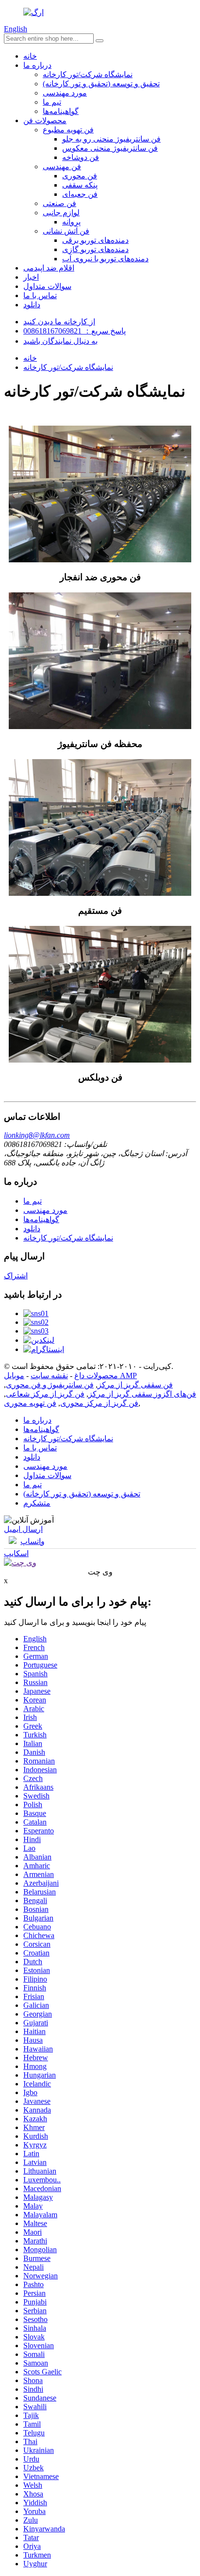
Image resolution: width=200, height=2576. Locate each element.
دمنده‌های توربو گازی (95, 249)
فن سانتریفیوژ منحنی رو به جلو (111, 139)
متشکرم (37, 1503)
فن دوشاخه (81, 157)
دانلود (32, 305)
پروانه (71, 222)
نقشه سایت (49, 1375)
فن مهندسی (62, 167)
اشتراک (16, 1276)
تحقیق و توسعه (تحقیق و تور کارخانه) (101, 84)
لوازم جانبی (61, 213)
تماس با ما (40, 295)
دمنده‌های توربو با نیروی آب (105, 259)
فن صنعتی (59, 203)
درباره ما (37, 65)
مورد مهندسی (65, 93)
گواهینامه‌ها (61, 111)
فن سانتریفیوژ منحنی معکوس (110, 148)
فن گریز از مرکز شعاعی (45, 1394)
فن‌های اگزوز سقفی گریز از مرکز (142, 1394)
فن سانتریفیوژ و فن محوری (50, 1385)
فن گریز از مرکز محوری (99, 1403)
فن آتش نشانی (66, 231)
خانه (30, 56)
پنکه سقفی (80, 185)
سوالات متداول (47, 286)
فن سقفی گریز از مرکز (135, 1385)
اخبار (31, 277)
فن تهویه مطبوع (68, 130)
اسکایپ (16, 1553)
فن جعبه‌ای (80, 194)
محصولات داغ (96, 1375)
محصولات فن (45, 120)
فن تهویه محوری (30, 1403)
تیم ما (52, 102)
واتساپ (33, 1541)
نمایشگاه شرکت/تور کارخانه (88, 74)
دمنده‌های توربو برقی (95, 240)
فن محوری (80, 176)
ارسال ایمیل (23, 1529)
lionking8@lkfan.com (37, 1135)
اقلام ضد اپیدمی (49, 268)
